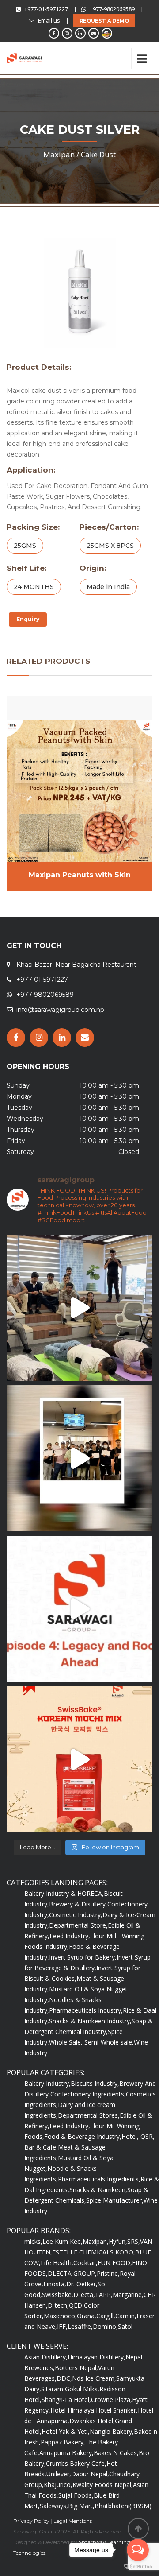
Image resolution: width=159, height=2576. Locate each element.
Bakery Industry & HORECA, (64, 1893)
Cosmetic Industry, (76, 1915)
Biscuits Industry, (95, 2083)
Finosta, (55, 2284)
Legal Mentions (73, 2521)
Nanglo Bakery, (112, 2431)
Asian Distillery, (46, 2357)
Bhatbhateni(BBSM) (123, 2506)
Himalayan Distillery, (97, 2357)
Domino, (105, 2326)
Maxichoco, (60, 2316)
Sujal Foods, (76, 2495)
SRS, (134, 2241)
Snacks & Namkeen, (98, 2190)
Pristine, (108, 2273)
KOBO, (125, 2252)
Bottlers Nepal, (76, 2368)
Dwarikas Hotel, (92, 2421)
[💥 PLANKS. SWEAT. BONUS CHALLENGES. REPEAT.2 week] (79, 1308)
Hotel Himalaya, (73, 2410)
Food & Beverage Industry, (83, 2136)
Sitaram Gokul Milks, (70, 2389)
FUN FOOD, (115, 2263)
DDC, (64, 2378)
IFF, (62, 2326)
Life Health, (57, 2263)
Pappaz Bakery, (63, 2442)
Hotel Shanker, (117, 2410)
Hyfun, (118, 2241)
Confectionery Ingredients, (88, 2094)
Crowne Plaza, (112, 2400)
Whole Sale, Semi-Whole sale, (91, 2042)
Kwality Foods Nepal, (103, 2485)
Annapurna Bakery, (66, 2453)
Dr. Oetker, (82, 2284)
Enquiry (28, 619)
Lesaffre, (80, 2326)
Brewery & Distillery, (78, 1904)
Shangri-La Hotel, (66, 2400)
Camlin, (126, 2316)
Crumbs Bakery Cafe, (76, 2463)
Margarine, (128, 2295)
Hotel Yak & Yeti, (66, 2431)
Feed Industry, (70, 1936)
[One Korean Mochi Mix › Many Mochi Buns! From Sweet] (79, 1759)
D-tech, (58, 2305)
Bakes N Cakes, (116, 2453)
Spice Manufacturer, (115, 2200)
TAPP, (104, 2295)
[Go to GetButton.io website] (138, 2567)
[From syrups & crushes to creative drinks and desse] (79, 1458)
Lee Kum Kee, (62, 2241)
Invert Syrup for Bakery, (83, 1957)
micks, (33, 2241)
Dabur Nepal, (90, 2474)
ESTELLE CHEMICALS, (84, 2252)
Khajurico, (58, 2485)
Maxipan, (96, 2241)
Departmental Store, (78, 1925)
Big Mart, (81, 2506)
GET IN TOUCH (34, 946)
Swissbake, (58, 2295)
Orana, (87, 2316)
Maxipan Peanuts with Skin (80, 875)
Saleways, (54, 2506)
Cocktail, (85, 2263)
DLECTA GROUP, (72, 2273)
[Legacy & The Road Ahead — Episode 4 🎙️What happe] (79, 1609)
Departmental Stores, (89, 2115)
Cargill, (106, 2316)
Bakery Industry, (47, 2083)
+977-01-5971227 (46, 9)
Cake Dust (98, 154)
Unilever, (59, 2474)
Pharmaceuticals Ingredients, (99, 2179)
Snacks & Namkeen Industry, (90, 2021)
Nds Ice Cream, (94, 2378)
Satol (125, 2326)
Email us (49, 20)
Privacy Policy (31, 2521)
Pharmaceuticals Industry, (86, 2010)
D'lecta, (84, 2295)
